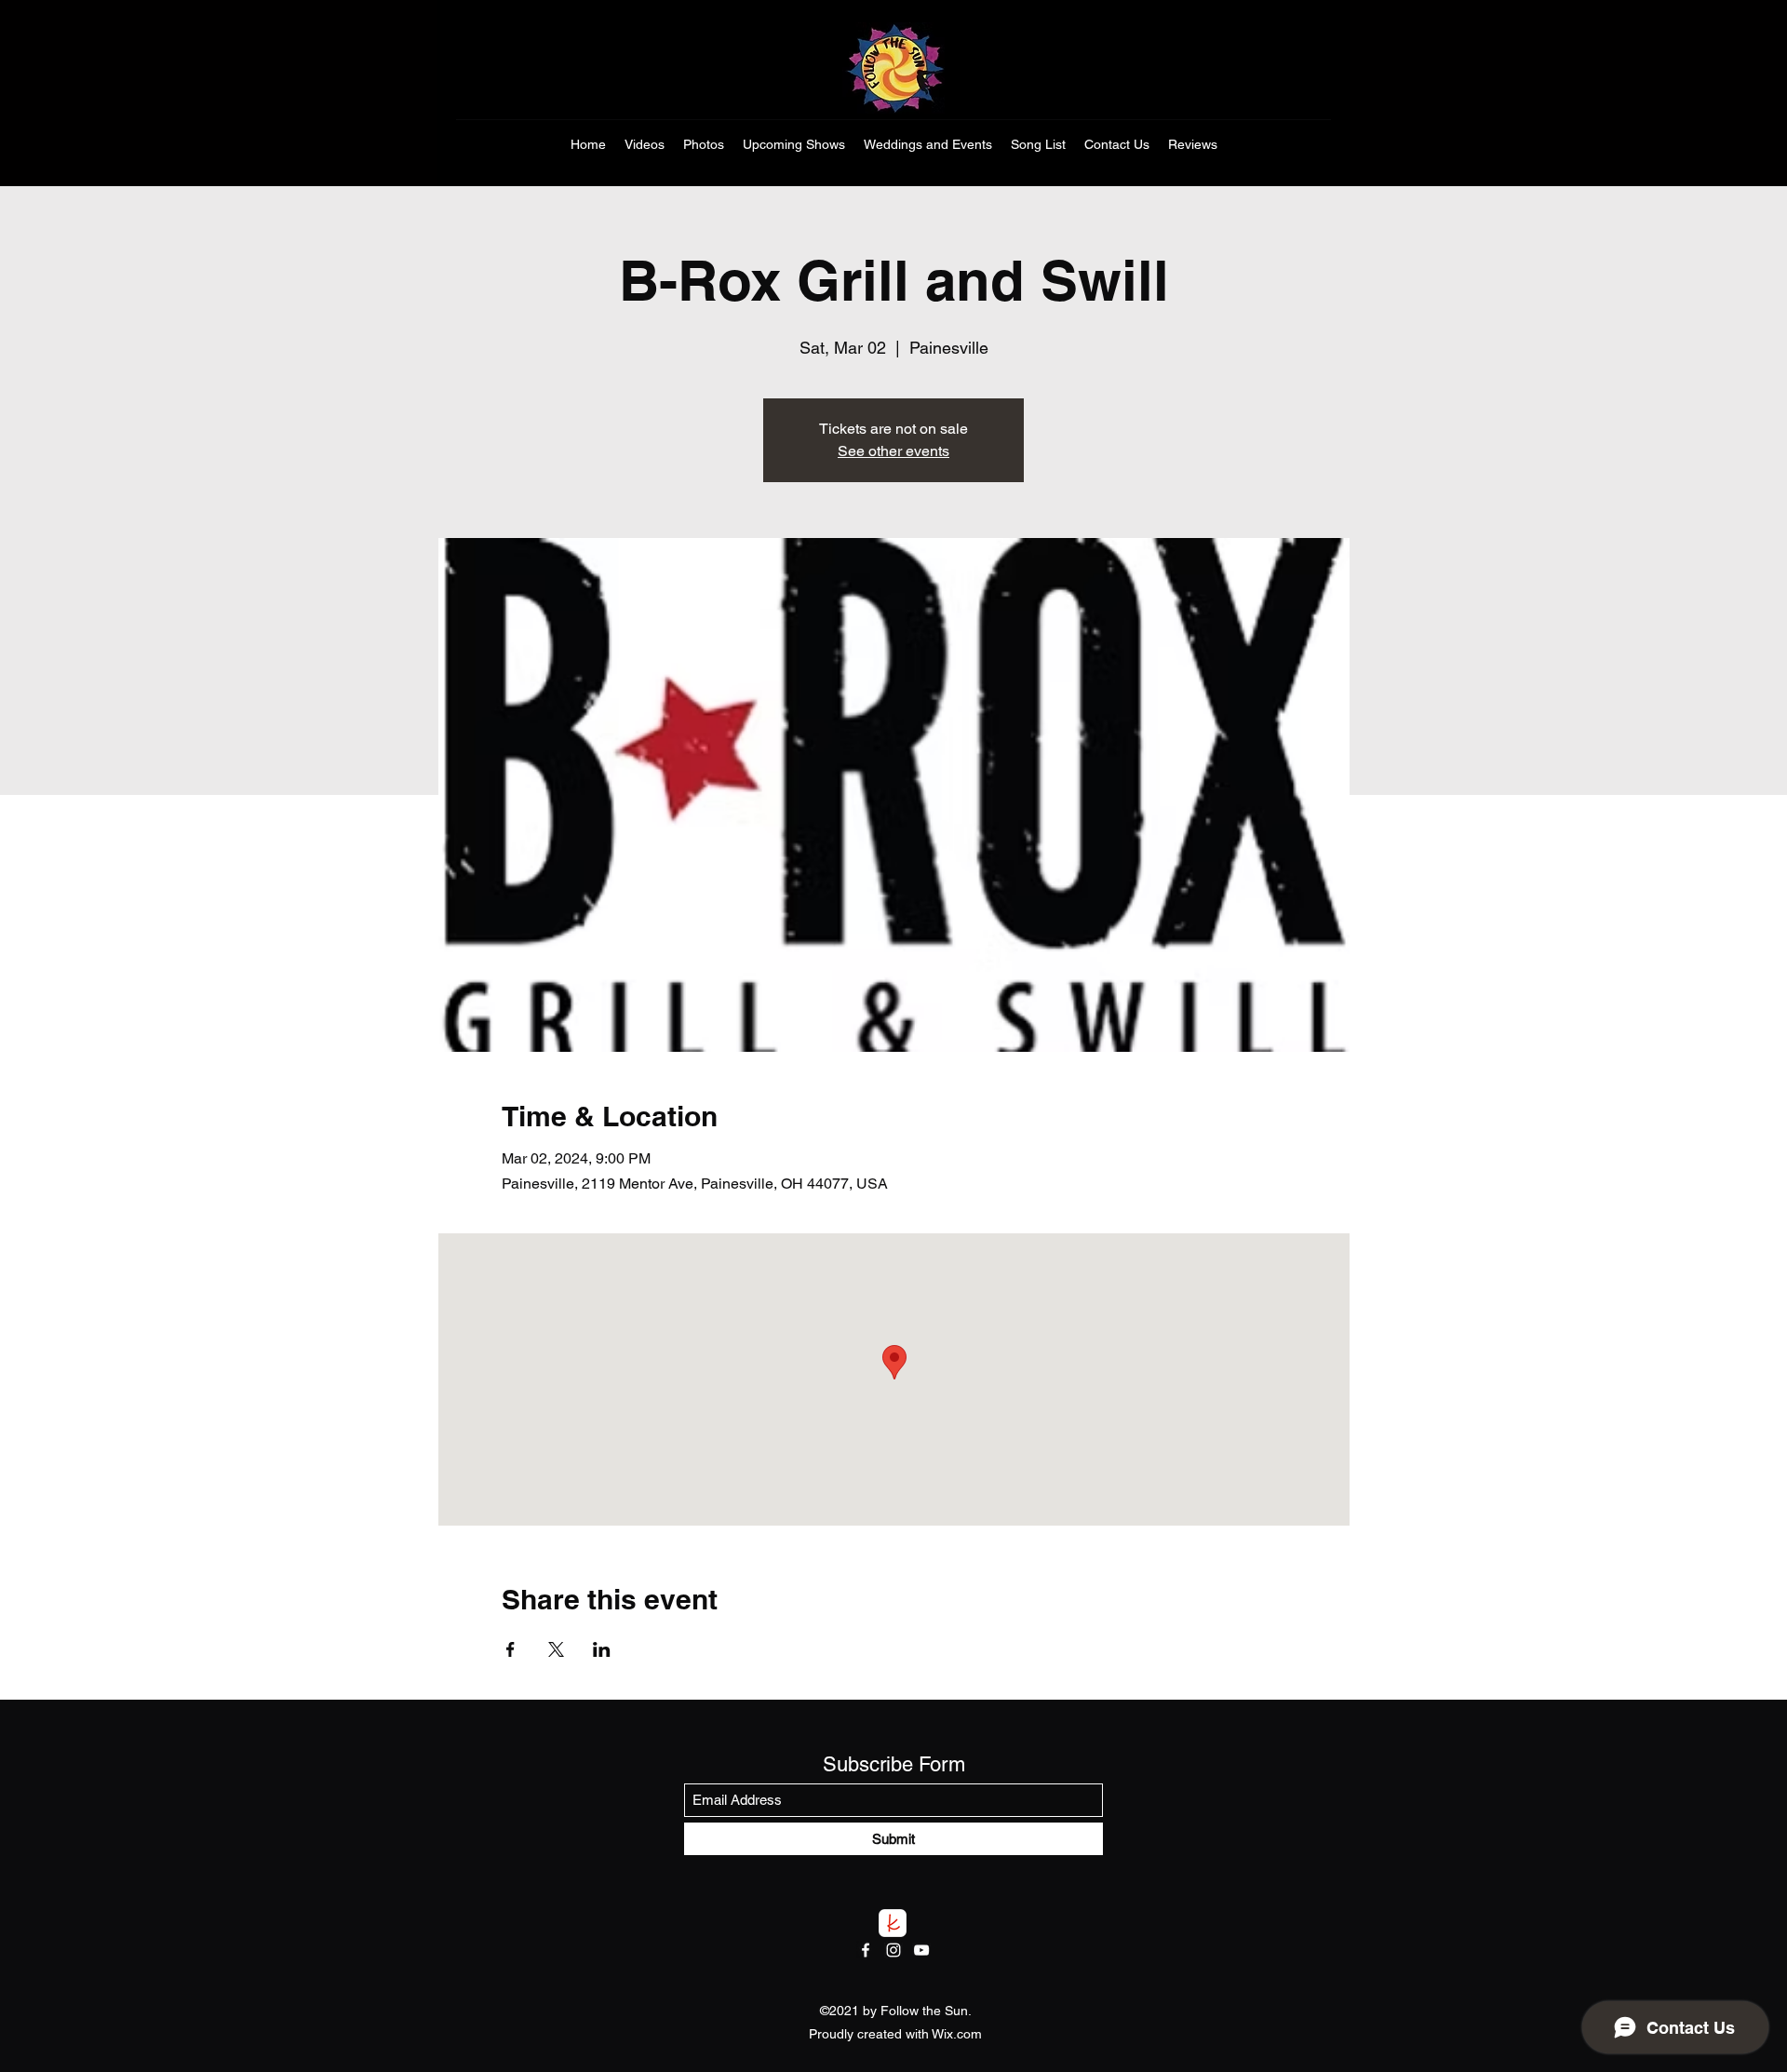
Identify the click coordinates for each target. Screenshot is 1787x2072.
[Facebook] (866, 1950)
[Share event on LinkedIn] (602, 1649)
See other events (893, 451)
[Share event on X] (556, 1649)
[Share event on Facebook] (511, 1649)
